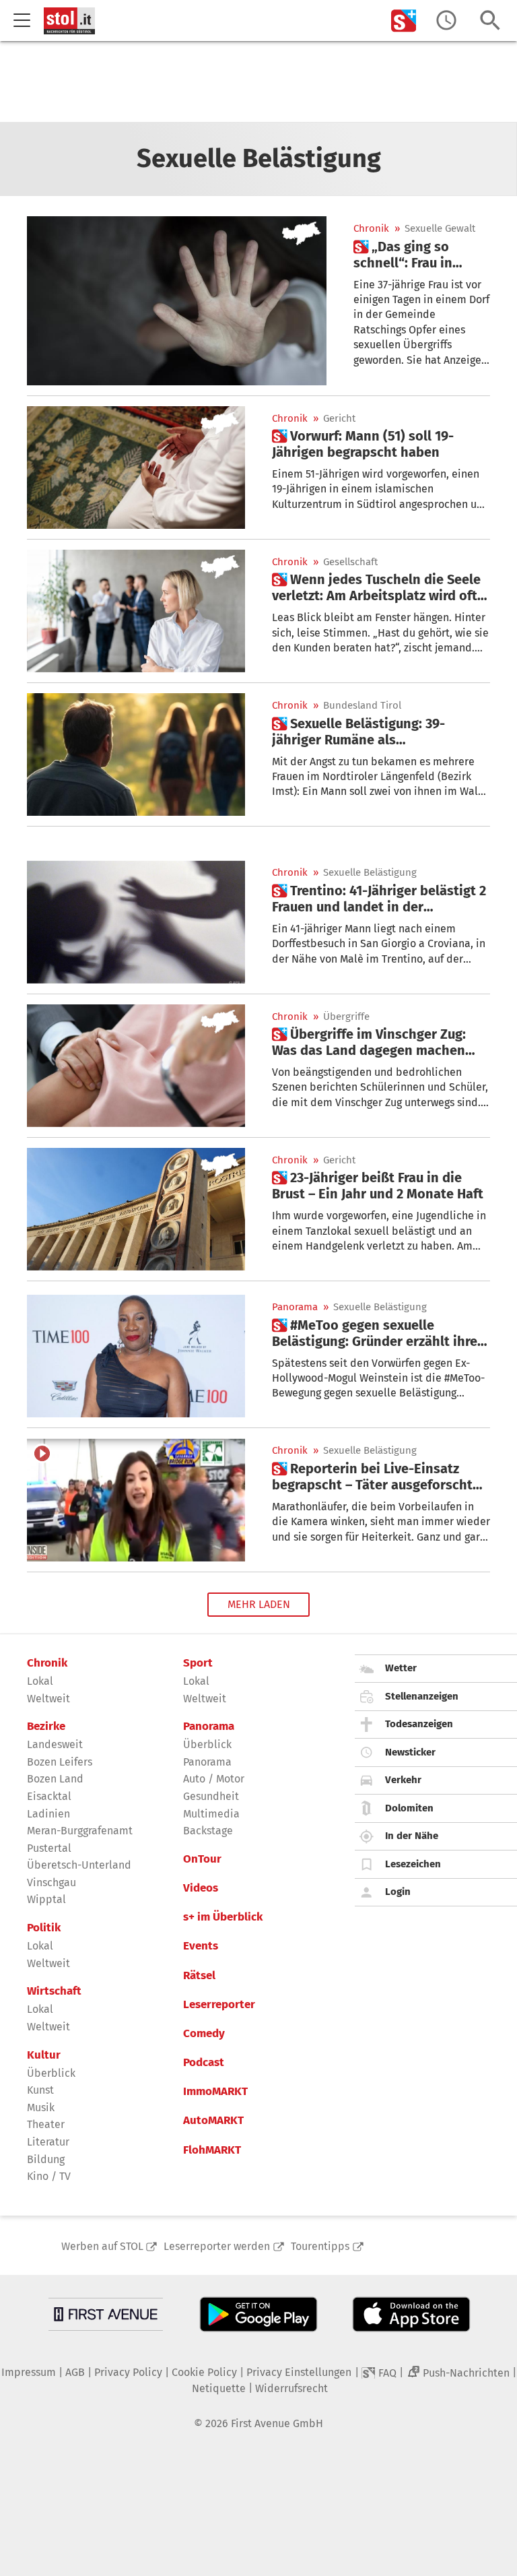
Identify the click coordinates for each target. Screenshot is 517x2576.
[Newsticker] (446, 21)
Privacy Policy (128, 2372)
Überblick (51, 2073)
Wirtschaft (54, 1991)
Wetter (401, 1668)
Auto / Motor (214, 1779)
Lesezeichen (413, 1864)
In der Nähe (412, 1836)
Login (398, 1892)
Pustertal (49, 1848)
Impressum (29, 2372)
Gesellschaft (350, 562)
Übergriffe (346, 1017)
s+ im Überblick (223, 1917)
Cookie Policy (204, 2372)
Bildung (46, 2159)
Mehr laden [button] (259, 1604)
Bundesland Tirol (362, 706)
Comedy (204, 2034)
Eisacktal (49, 1796)
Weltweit (48, 1699)
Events (201, 1946)
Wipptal (46, 1899)
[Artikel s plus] (177, 300)
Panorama (295, 1307)
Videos (201, 1888)
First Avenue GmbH (277, 2423)
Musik (41, 2107)
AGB (75, 2372)
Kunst (40, 2090)
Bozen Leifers (60, 1762)
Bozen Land (55, 1779)
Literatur (48, 2142)
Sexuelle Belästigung (370, 873)
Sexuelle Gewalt (440, 229)
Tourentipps (320, 2246)
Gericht (339, 419)
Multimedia (211, 1814)
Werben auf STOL (102, 2246)
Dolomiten (409, 1808)
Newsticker (410, 1752)
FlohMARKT (212, 2150)
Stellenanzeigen (422, 1696)
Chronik (371, 229)
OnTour (202, 1859)
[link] (422, 255)
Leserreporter (219, 2005)
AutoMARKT (213, 2121)
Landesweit (55, 1744)
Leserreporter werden (217, 2246)
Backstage (208, 1831)
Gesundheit (211, 1796)
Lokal (40, 1681)
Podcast (204, 2063)
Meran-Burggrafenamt (80, 1831)
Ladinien (48, 1814)
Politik (44, 1928)
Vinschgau (51, 1882)
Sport (198, 1663)
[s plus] (404, 21)
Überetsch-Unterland (79, 1865)
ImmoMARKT (215, 2092)
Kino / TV (49, 2176)
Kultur (44, 2055)
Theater (46, 2124)
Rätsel (199, 1976)
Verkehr (403, 1780)
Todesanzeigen (419, 1724)
